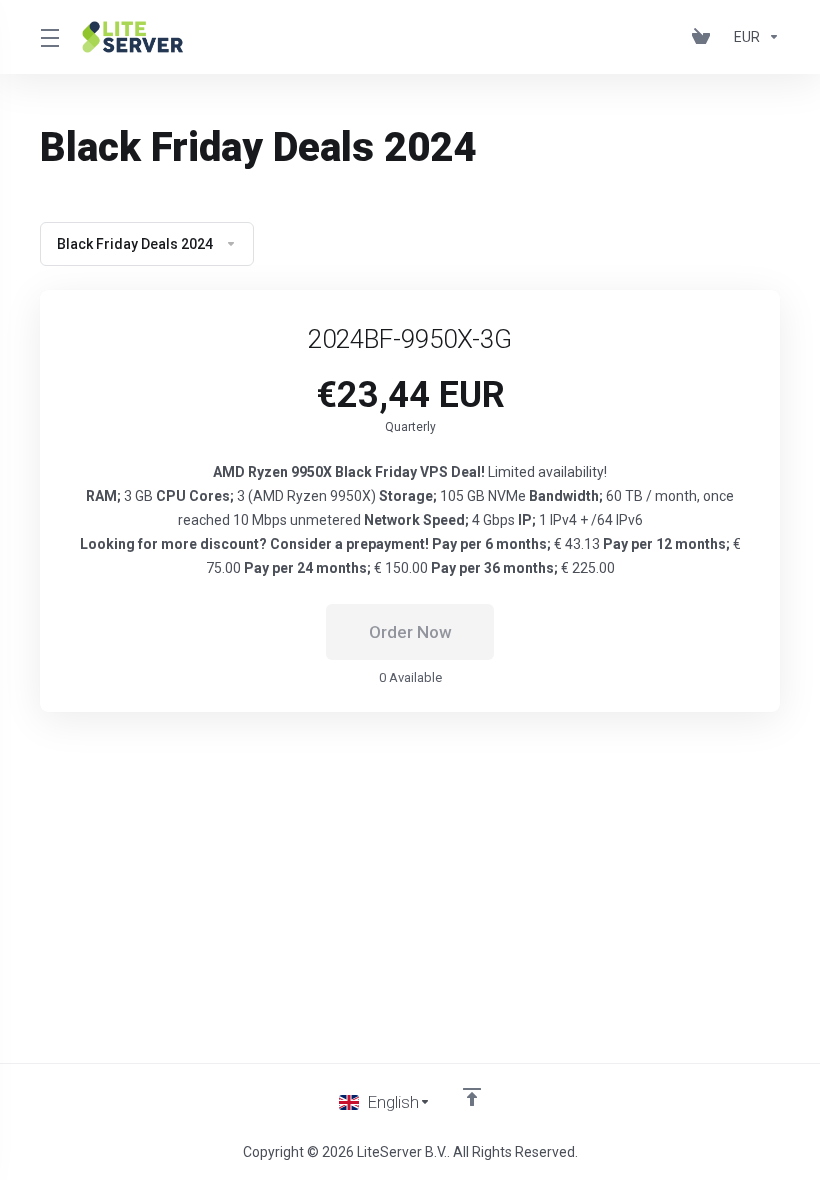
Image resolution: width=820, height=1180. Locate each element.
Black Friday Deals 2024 (135, 244)
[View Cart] (705, 37)
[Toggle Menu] (49, 37)
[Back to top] (472, 1097)
